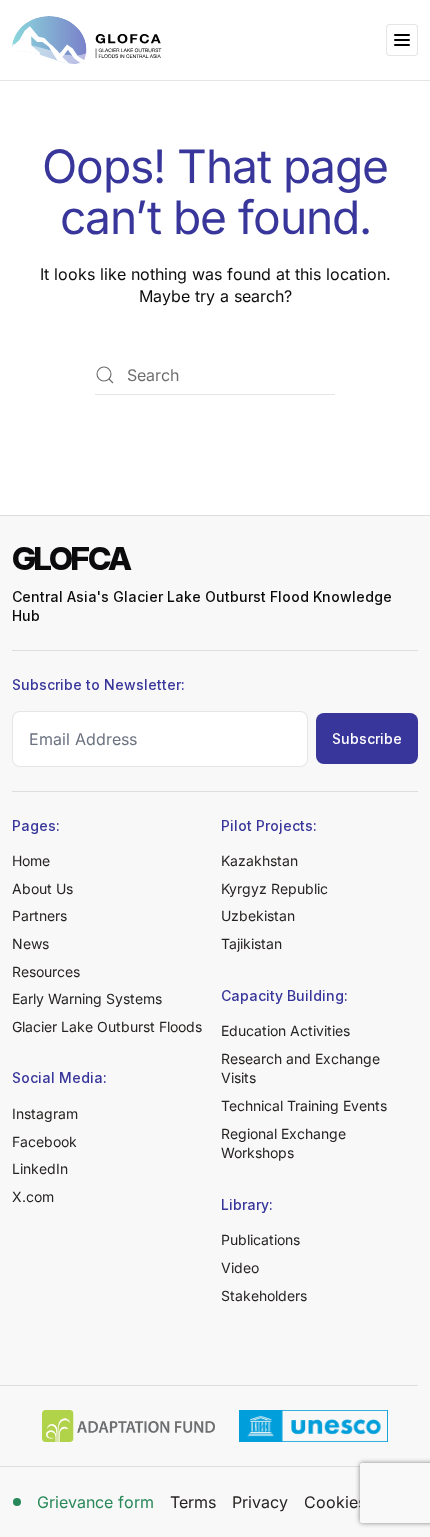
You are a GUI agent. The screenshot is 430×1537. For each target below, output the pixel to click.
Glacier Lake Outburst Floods (107, 1026)
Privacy (260, 1502)
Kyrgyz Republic (274, 888)
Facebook (44, 1141)
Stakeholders (264, 1295)
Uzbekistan (258, 915)
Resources (46, 971)
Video (240, 1267)
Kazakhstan (259, 860)
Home (31, 860)
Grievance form (95, 1502)
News (30, 943)
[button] (402, 40)
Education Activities (285, 1030)
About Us (42, 888)
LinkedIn (40, 1168)
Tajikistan (251, 943)
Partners (39, 915)
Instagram (45, 1113)
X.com (33, 1196)
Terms (193, 1502)
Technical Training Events (304, 1105)
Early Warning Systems (87, 998)
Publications (260, 1239)
